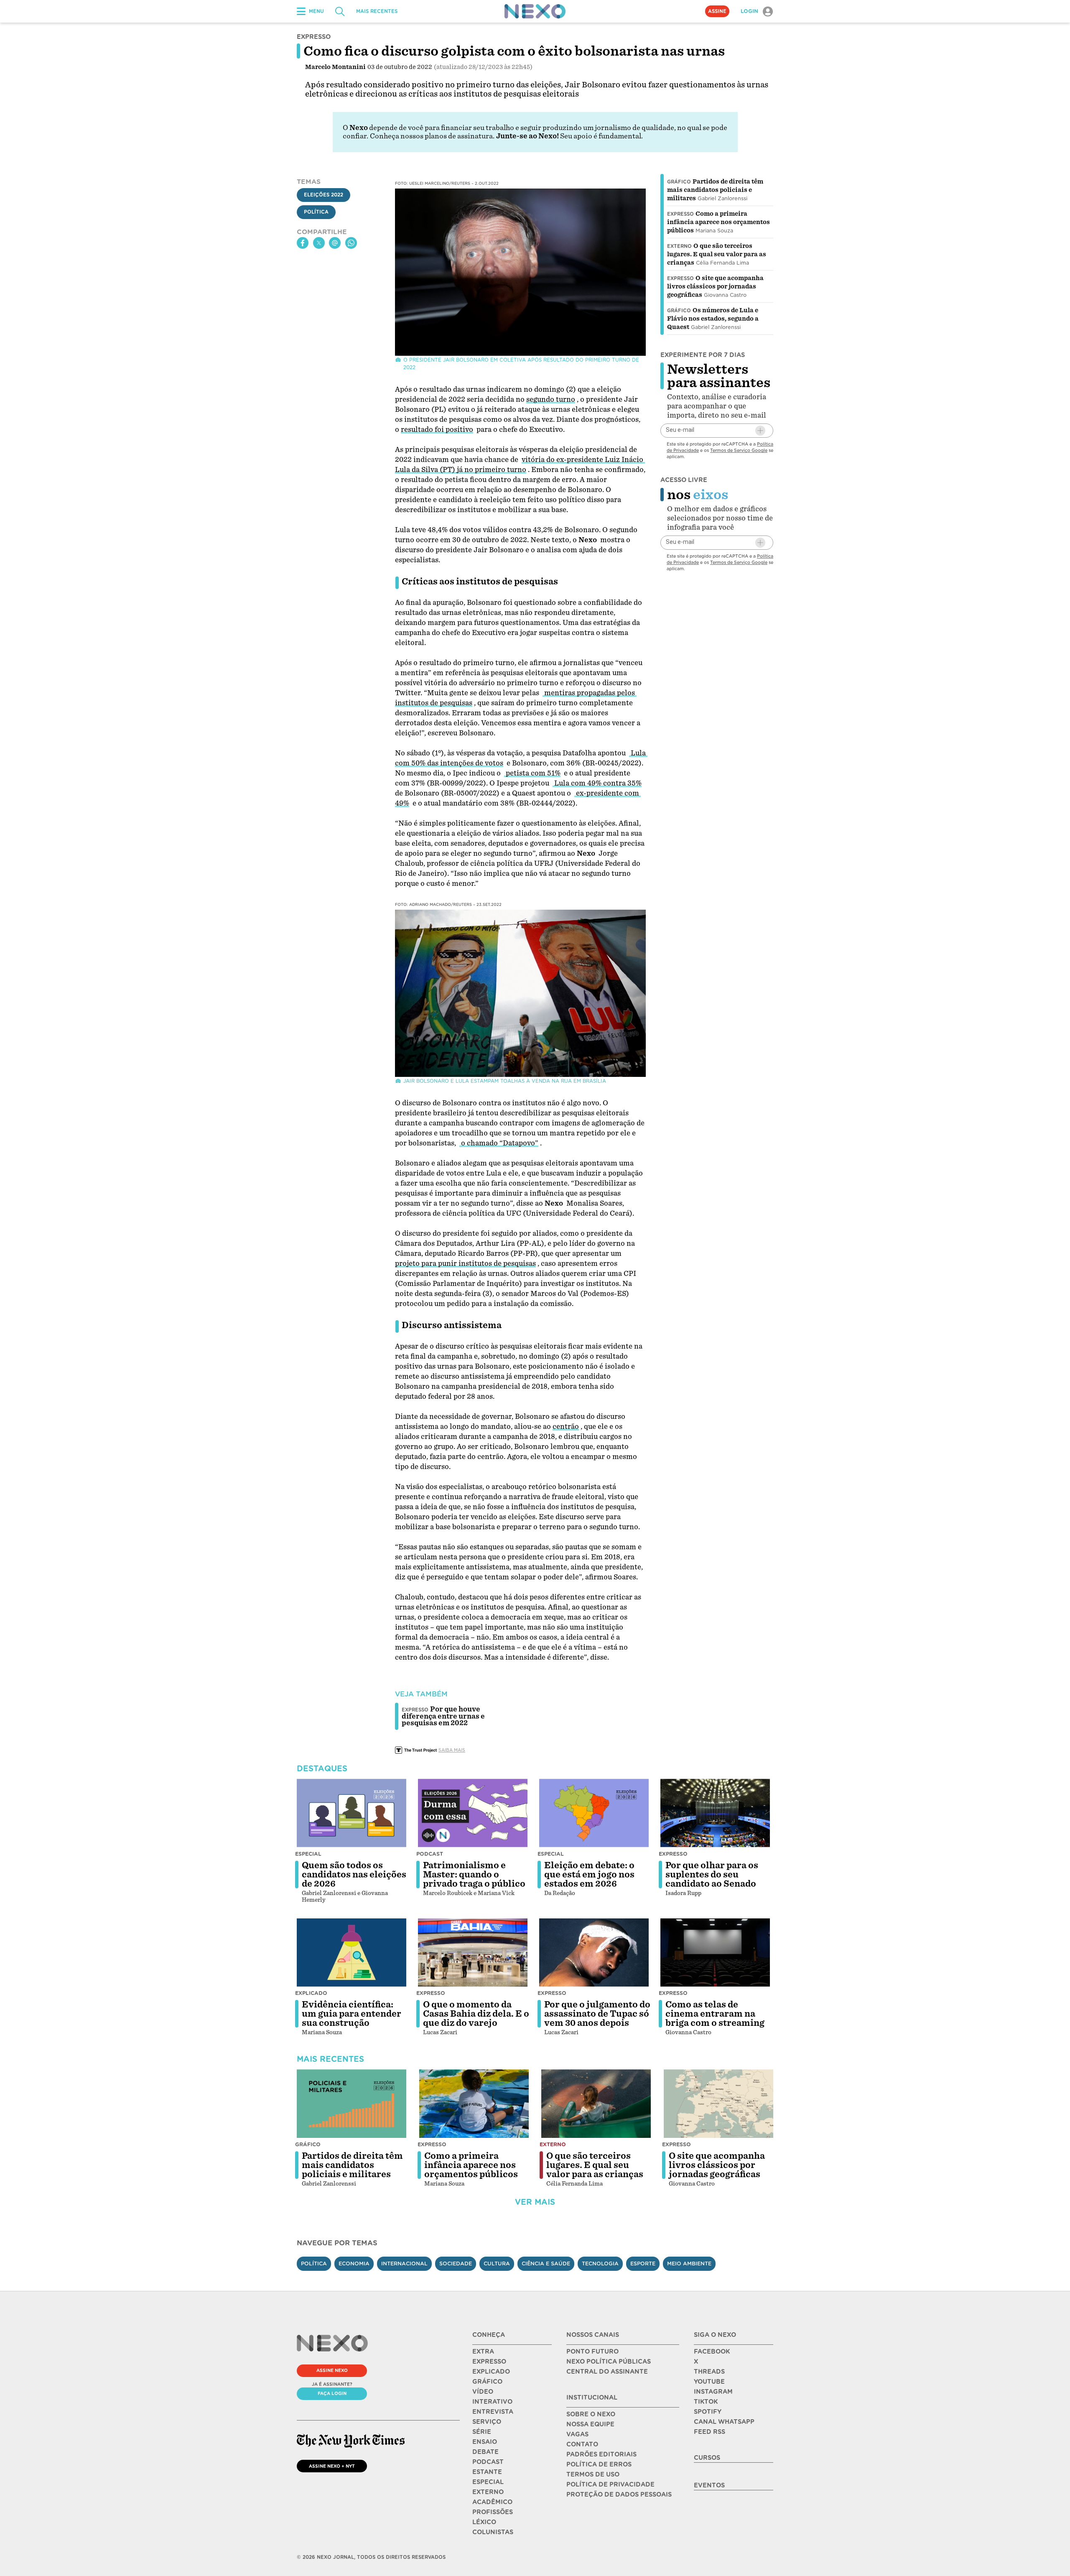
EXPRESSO (489, 2362)
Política (316, 212)
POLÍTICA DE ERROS (599, 2464)
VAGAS (577, 2434)
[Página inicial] (535, 11)
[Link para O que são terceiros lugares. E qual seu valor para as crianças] (596, 2104)
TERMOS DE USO (593, 2474)
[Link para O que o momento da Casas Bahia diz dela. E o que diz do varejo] (473, 1953)
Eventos (709, 2485)
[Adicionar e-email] (760, 431)
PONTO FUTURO (592, 2352)
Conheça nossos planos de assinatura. (432, 136)
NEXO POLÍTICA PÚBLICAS (609, 2362)
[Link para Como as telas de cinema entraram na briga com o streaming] (715, 1953)
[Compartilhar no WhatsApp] (351, 243)
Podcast (430, 1854)
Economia (354, 2264)
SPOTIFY (708, 2412)
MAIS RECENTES (377, 11)
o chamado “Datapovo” (499, 1143)
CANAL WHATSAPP (724, 2422)
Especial (308, 1854)
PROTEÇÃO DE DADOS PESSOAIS (619, 2494)
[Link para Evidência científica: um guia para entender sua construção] (352, 1953)
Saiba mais (452, 1750)
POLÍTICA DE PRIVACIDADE (610, 2484)
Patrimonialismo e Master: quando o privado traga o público (474, 1875)
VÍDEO (483, 2392)
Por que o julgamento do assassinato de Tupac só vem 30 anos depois (597, 2014)
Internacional (404, 2264)
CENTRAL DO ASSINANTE (607, 2372)
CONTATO (582, 2444)
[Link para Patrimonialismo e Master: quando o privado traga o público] (473, 1813)
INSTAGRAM (713, 2392)
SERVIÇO (487, 2422)
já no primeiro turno (492, 470)
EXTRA (483, 2352)
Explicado (311, 1993)
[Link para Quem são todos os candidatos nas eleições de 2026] (352, 1813)
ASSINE (717, 11)
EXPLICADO (491, 2372)
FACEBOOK (712, 2352)
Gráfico (679, 182)
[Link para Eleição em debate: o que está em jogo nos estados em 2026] (594, 1813)
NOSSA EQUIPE (590, 2424)
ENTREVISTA (493, 2412)
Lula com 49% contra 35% (597, 783)
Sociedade (456, 2264)
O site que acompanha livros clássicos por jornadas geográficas (715, 286)
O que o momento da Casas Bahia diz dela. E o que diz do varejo (476, 2014)
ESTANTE (487, 2472)
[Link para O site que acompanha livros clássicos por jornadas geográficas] (718, 2104)
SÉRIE (482, 2432)
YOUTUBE (709, 2382)
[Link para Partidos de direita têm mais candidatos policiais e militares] (352, 2104)
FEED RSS (710, 2432)
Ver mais (535, 2202)
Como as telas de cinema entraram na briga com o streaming (715, 2014)
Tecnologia (600, 2264)
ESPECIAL (488, 2482)
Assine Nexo (332, 2370)
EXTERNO (488, 2492)
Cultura (497, 2264)
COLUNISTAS (493, 2532)
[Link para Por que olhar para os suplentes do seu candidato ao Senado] (715, 1813)
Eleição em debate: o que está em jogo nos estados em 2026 (589, 1875)
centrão (566, 1427)
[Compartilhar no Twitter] (319, 243)
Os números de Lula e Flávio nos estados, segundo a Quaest (713, 319)
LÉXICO (484, 2522)
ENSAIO (485, 2442)
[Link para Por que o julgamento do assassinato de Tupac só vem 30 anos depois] (594, 1953)
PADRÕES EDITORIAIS (601, 2454)
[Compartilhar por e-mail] (335, 243)
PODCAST (488, 2462)
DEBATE (485, 2452)
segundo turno (551, 399)
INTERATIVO (492, 2402)
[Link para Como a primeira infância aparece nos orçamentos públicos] (474, 2104)
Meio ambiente (689, 2264)
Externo (679, 246)
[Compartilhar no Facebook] (303, 243)
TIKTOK (706, 2402)
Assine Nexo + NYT (332, 2466)
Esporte (643, 2264)
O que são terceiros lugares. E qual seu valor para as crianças (717, 254)
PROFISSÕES (493, 2512)
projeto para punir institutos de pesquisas (465, 1264)
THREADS (709, 2372)
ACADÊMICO (492, 2502)
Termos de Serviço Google (739, 450)
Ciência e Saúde (546, 2264)
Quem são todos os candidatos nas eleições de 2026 (354, 1875)
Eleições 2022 (324, 195)
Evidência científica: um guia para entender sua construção (352, 2014)
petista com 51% (532, 773)
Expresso (680, 214)
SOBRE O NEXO (591, 2414)
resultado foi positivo (437, 430)
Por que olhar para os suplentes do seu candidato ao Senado (712, 1875)
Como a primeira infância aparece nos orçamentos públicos (718, 222)
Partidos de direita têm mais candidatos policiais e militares (715, 190)
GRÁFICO (487, 2382)
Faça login (332, 2393)
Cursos (707, 2458)
